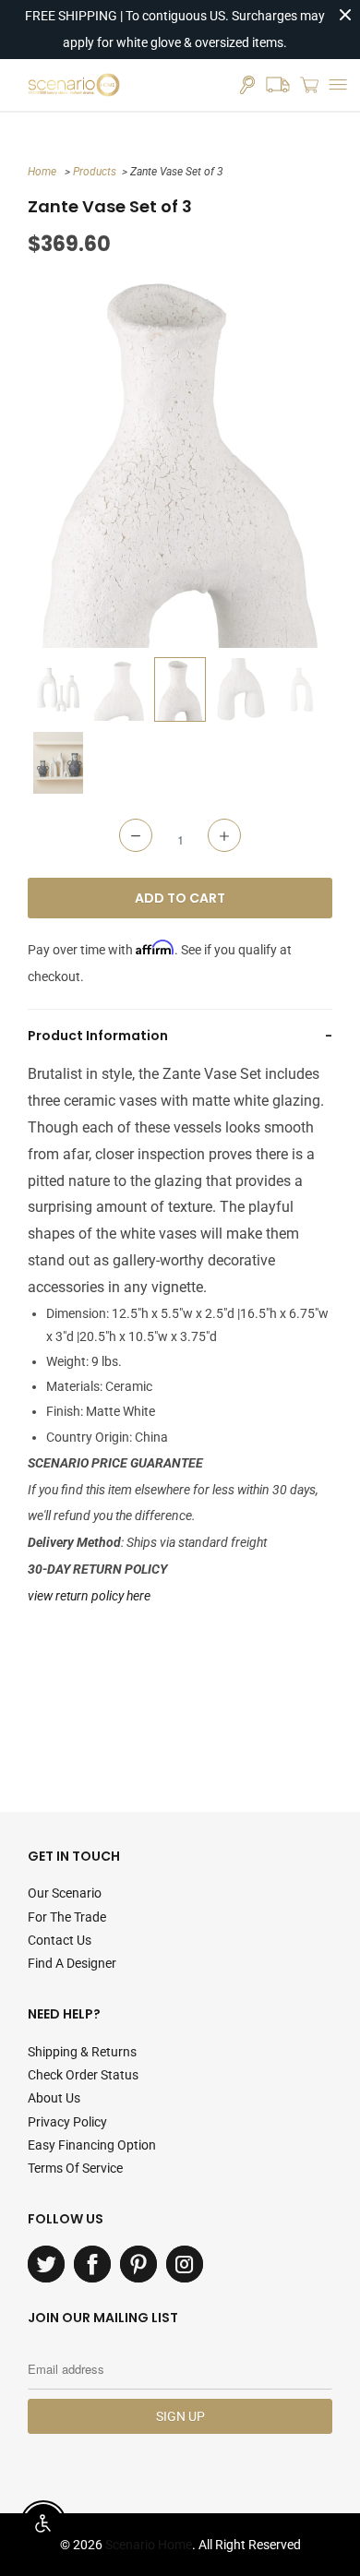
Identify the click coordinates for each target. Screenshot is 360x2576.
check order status (83, 2075)
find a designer (72, 1963)
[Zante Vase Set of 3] (180, 458)
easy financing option (92, 2145)
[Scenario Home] (74, 85)
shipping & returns (82, 2052)
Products (95, 172)
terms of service (75, 2168)
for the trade (67, 1917)
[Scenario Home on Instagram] (185, 2264)
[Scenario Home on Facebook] (92, 2264)
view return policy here (89, 1596)
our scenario (65, 1893)
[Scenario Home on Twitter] (46, 2264)
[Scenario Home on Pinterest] (138, 2264)
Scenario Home (149, 2545)
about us (54, 2098)
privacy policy (67, 2122)
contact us (60, 1940)
